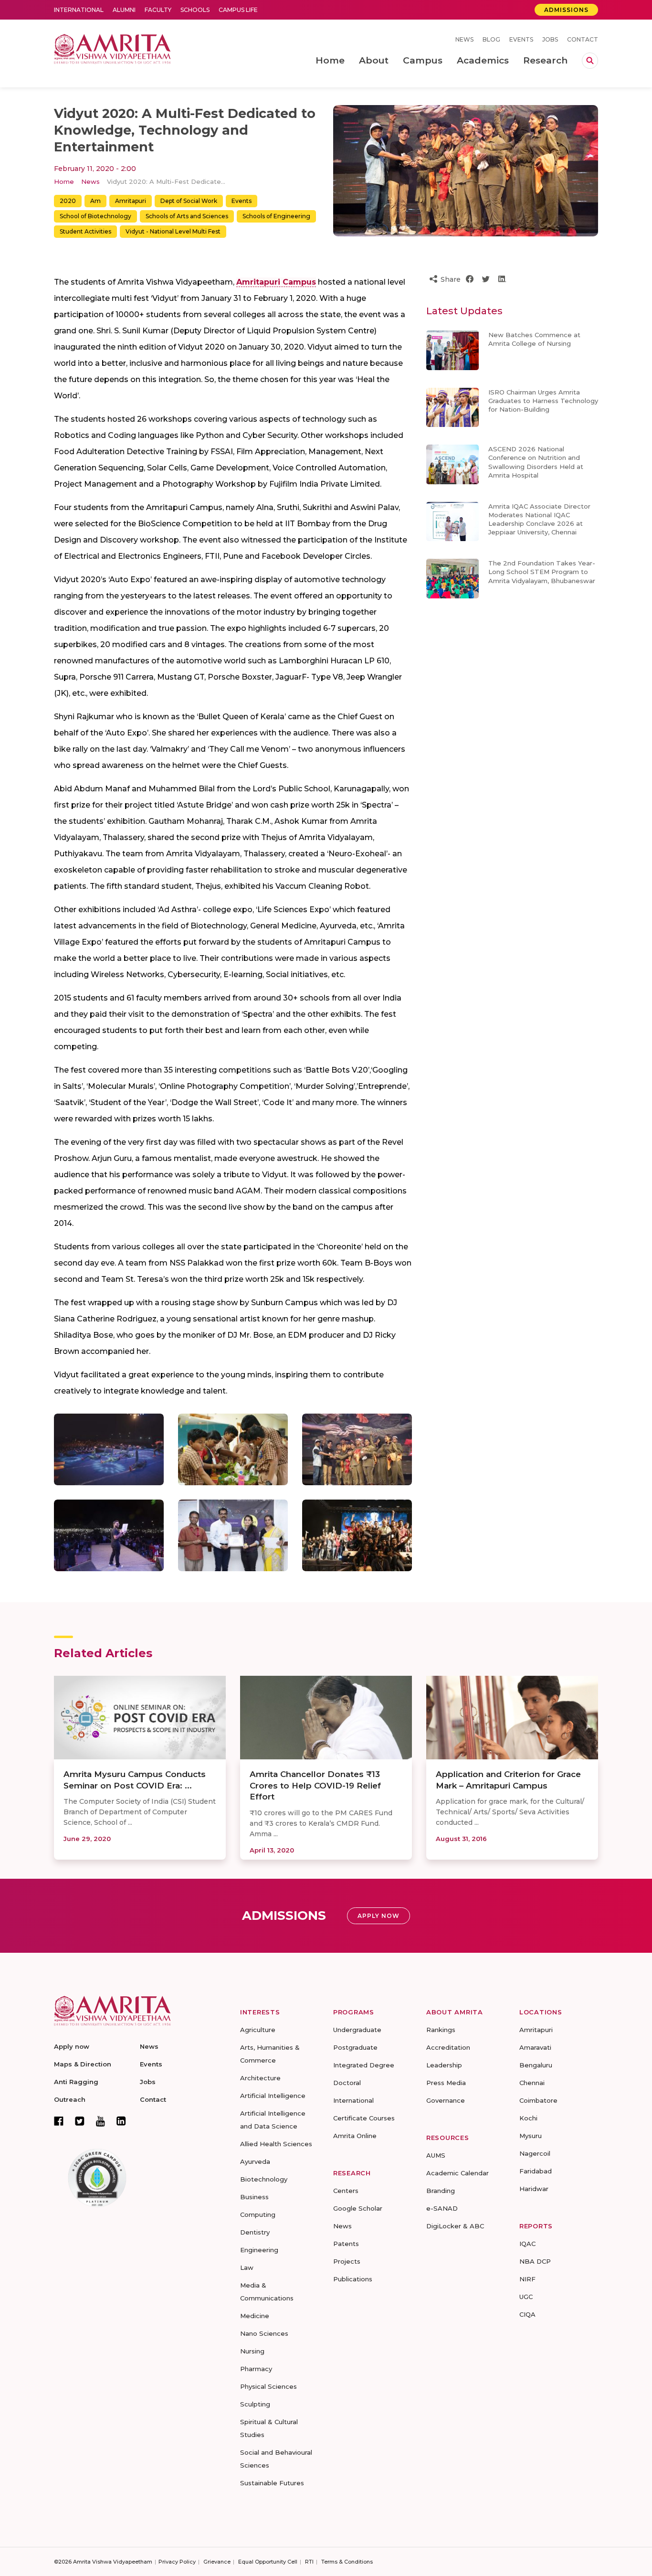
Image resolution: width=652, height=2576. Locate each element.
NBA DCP (535, 2261)
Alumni (124, 10)
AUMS (436, 2155)
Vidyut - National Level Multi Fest (173, 231)
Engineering (259, 2250)
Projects (347, 2261)
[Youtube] (100, 2121)
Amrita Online (355, 2136)
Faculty (158, 10)
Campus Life (238, 10)
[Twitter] (80, 2121)
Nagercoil (535, 2153)
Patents (346, 2244)
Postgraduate (355, 2047)
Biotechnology (264, 2179)
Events (521, 39)
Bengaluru (536, 2065)
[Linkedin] (121, 2121)
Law (247, 2267)
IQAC (527, 2244)
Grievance (217, 2562)
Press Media (446, 2083)
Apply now (72, 2046)
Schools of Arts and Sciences (187, 216)
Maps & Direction (83, 2064)
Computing (258, 2214)
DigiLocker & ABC (455, 2226)
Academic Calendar (457, 2173)
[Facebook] (59, 2121)
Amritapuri (131, 201)
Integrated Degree (364, 2065)
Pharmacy (256, 2369)
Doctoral (347, 2083)
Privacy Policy (177, 2562)
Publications (353, 2279)
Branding (441, 2191)
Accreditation (448, 2047)
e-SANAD (442, 2208)
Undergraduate (357, 2030)
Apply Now (379, 1916)
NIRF (527, 2279)
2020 (68, 201)
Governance (446, 2100)
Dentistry (255, 2232)
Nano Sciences (264, 2333)
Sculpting (255, 2404)
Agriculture (258, 2030)
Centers (346, 2191)
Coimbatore (538, 2100)
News (464, 39)
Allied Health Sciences (276, 2144)
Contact (583, 39)
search (590, 61)
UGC (526, 2297)
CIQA (527, 2314)
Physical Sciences (268, 2386)
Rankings (441, 2030)
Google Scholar (358, 2208)
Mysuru (531, 2136)
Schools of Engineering (276, 216)
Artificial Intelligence (273, 2096)
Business (254, 2197)
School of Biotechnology (95, 216)
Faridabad (536, 2171)
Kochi (528, 2118)
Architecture (260, 2078)
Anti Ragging (76, 2082)
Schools (195, 10)
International (79, 10)
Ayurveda (255, 2161)
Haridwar (534, 2189)
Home (64, 181)
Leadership (444, 2065)
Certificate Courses (364, 2118)
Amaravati (535, 2047)
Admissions (566, 10)
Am (95, 201)
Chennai (532, 2083)
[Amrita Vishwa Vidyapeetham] (112, 48)
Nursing (252, 2351)
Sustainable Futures (272, 2483)
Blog (491, 39)
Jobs (550, 39)
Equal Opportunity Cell (268, 2562)
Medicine (255, 2316)
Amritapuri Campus (276, 282)
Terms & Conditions (347, 2562)
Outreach (70, 2099)
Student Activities (85, 231)
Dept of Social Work (189, 201)
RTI (309, 2562)
